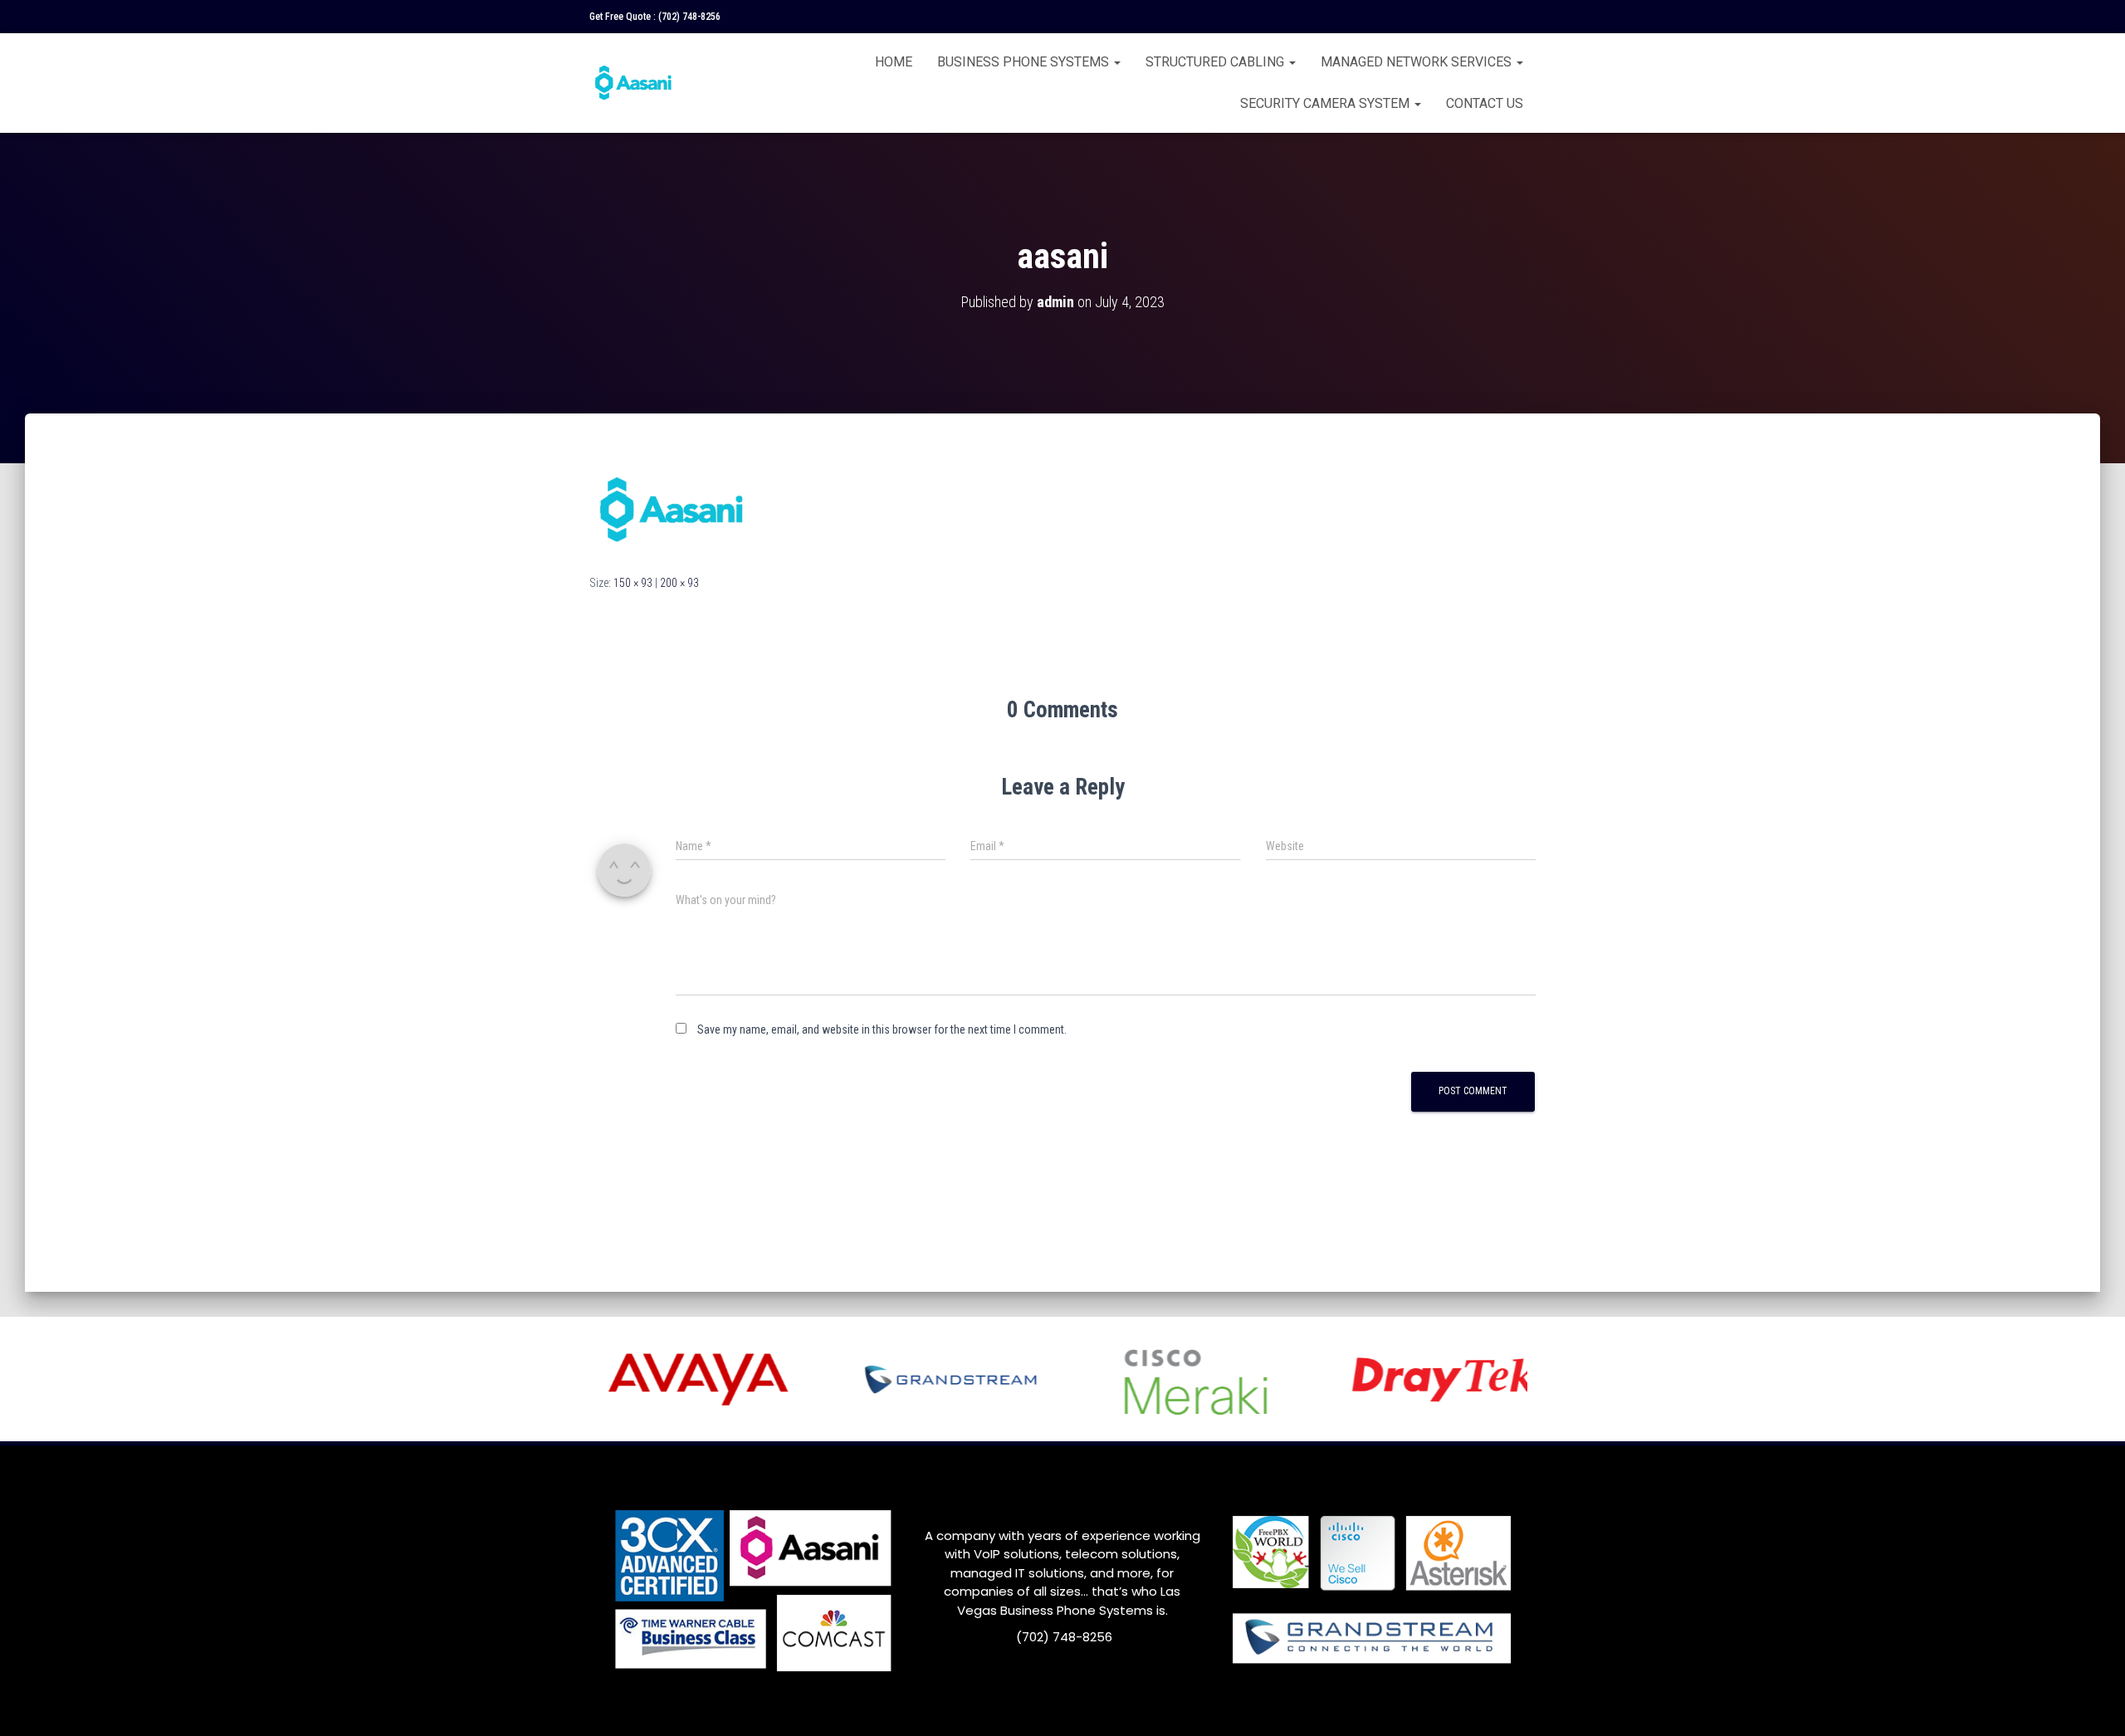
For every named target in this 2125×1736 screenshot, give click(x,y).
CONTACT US (1485, 103)
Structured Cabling (1216, 62)
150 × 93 (633, 583)
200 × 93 (679, 583)
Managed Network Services (1418, 62)
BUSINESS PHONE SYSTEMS (1025, 62)
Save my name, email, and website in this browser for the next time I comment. (882, 1029)
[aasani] (672, 509)
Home (894, 62)
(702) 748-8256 (689, 17)
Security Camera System (1326, 103)
